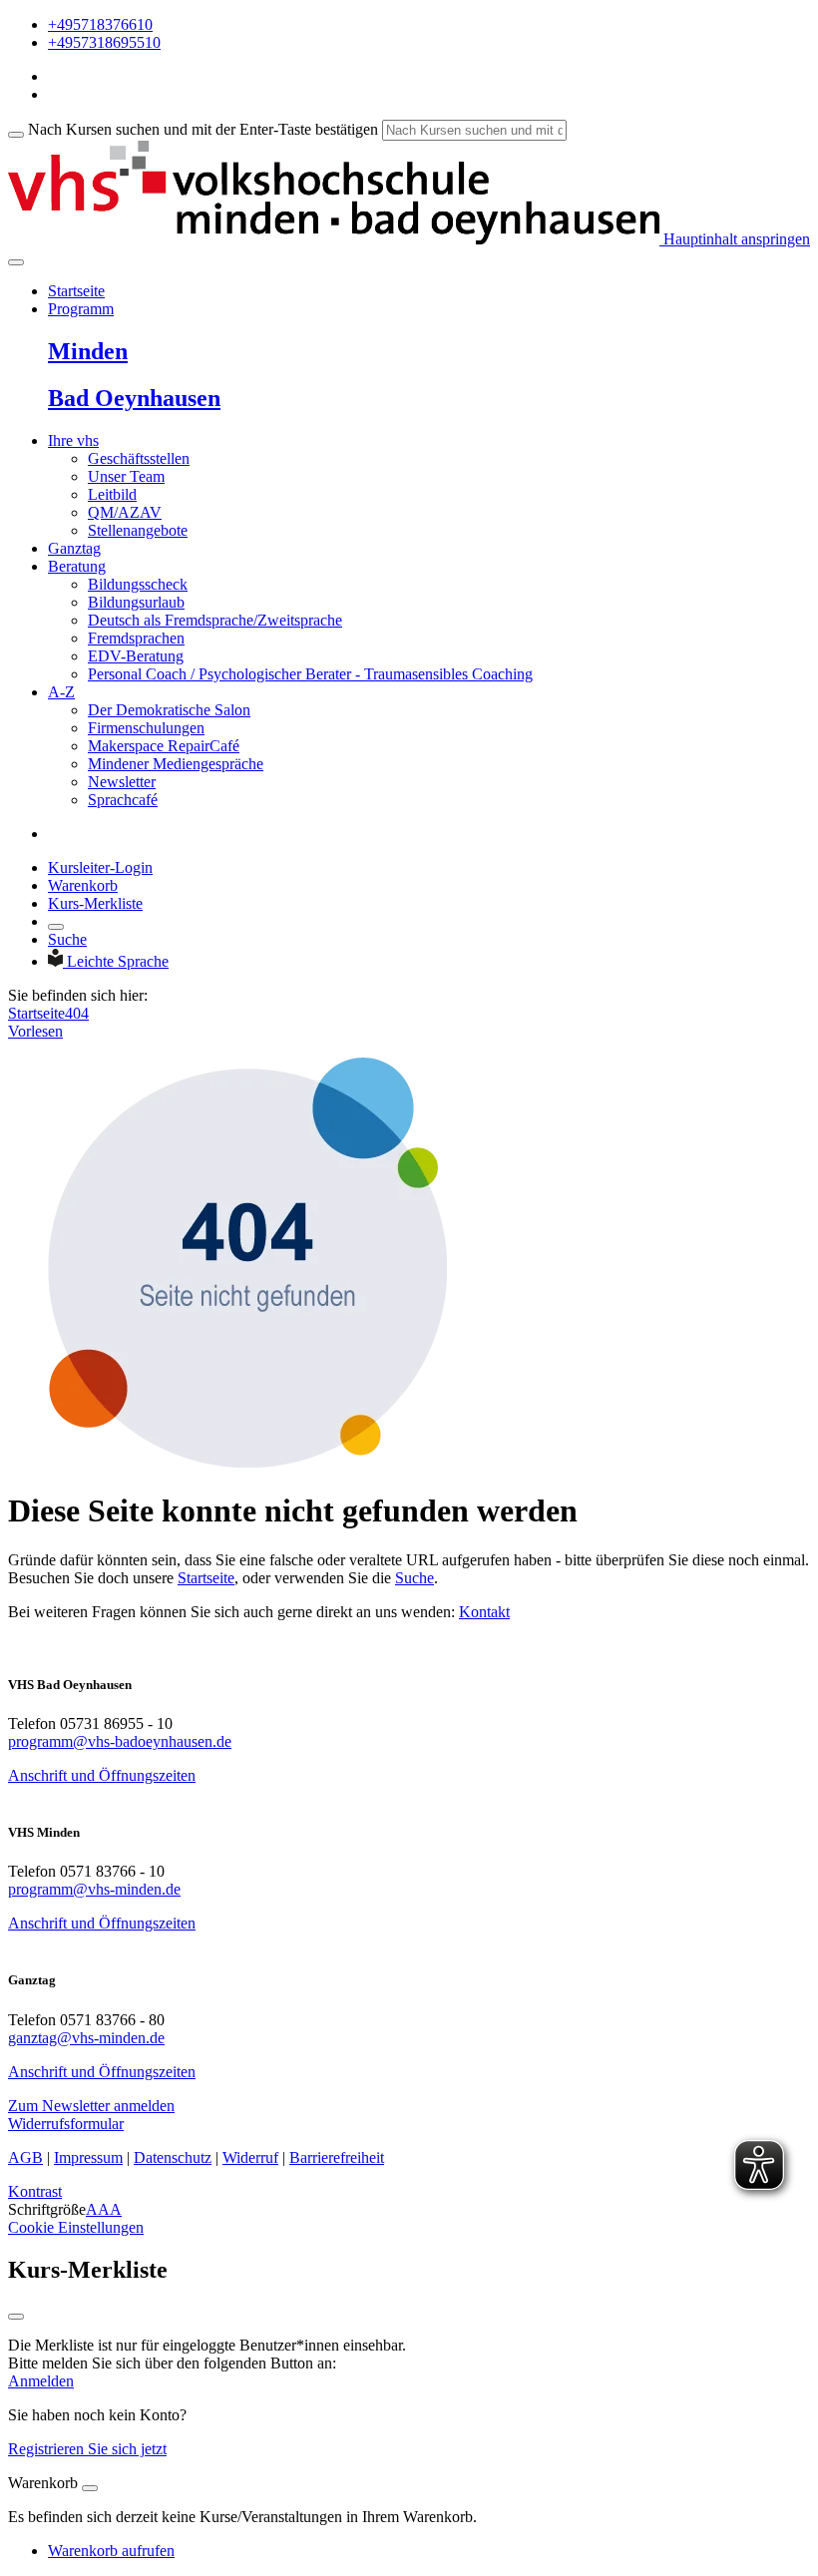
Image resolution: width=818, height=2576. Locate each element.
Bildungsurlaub (136, 602)
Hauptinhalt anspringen (735, 239)
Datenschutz (173, 2157)
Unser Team (126, 476)
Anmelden (41, 2381)
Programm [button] (81, 309)
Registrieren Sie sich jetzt (87, 2449)
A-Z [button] (61, 692)
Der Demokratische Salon (169, 710)
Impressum (88, 2157)
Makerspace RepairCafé (164, 746)
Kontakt (484, 1612)
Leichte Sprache (118, 961)
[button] (91, 2106)
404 (77, 1013)
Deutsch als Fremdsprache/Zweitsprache (215, 620)
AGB (25, 2157)
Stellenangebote (138, 530)
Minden (88, 351)
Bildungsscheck (138, 584)
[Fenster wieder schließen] (16, 2317)
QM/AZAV (125, 512)
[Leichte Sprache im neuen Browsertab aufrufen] (57, 961)
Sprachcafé (123, 800)
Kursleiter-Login (100, 867)
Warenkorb (83, 885)
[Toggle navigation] (16, 262)
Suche (67, 939)
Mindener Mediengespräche (176, 764)
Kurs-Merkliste (95, 903)
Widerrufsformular (66, 2124)
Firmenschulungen (146, 728)
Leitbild (112, 494)
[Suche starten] (16, 135)
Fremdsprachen (136, 638)
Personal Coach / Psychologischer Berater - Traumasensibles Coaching (310, 674)
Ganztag (74, 548)
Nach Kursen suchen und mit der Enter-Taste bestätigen (203, 129)
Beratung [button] (77, 566)
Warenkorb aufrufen (111, 2551)
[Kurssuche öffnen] (56, 927)
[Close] (90, 2488)
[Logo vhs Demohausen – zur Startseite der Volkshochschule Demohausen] (334, 239)
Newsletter (122, 782)
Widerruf (250, 2157)
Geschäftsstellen (139, 458)
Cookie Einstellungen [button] (76, 2227)
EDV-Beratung (136, 656)
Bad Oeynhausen (134, 398)
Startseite (76, 291)
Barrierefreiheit (337, 2157)
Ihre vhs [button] (73, 440)
